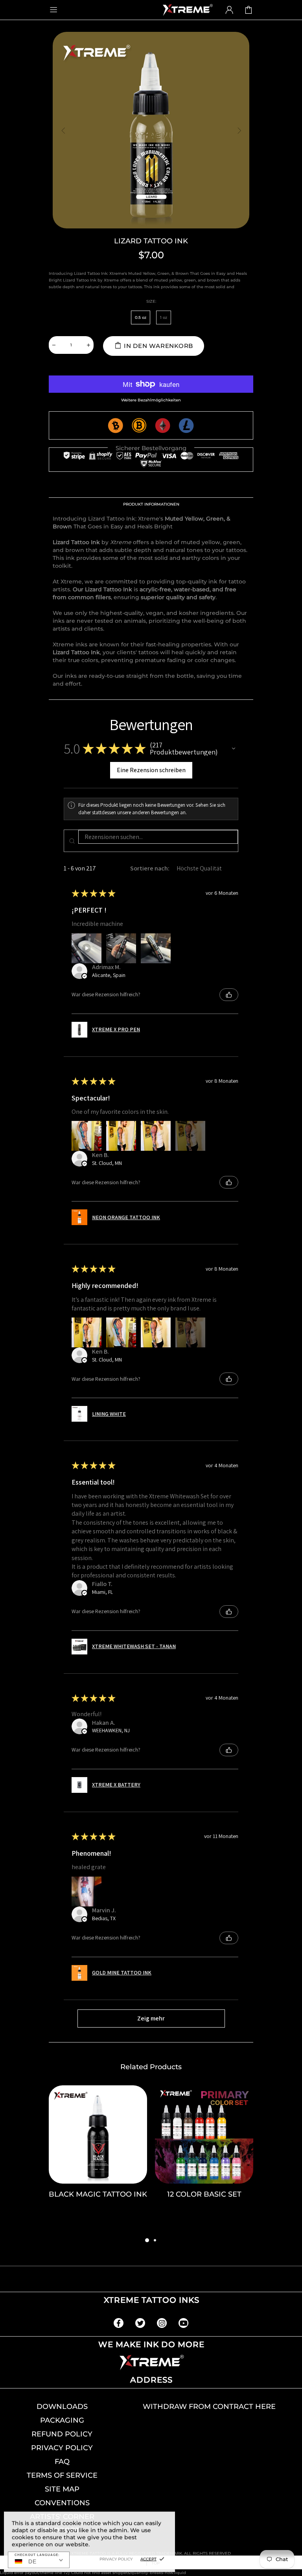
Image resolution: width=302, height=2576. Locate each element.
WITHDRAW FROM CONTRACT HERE (209, 2407)
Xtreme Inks (187, 10)
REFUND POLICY (62, 2434)
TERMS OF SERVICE (62, 2475)
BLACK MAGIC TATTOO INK (98, 2194)
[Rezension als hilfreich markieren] (229, 995)
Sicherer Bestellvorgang (151, 448)
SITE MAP (62, 2489)
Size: (151, 301)
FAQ (62, 2462)
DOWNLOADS (62, 2407)
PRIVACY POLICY (62, 2448)
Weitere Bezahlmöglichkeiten (151, 400)
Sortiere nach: (150, 868)
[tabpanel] (98, 2160)
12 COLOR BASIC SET (204, 2194)
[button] (234, 749)
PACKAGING (62, 2420)
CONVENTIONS (62, 2503)
